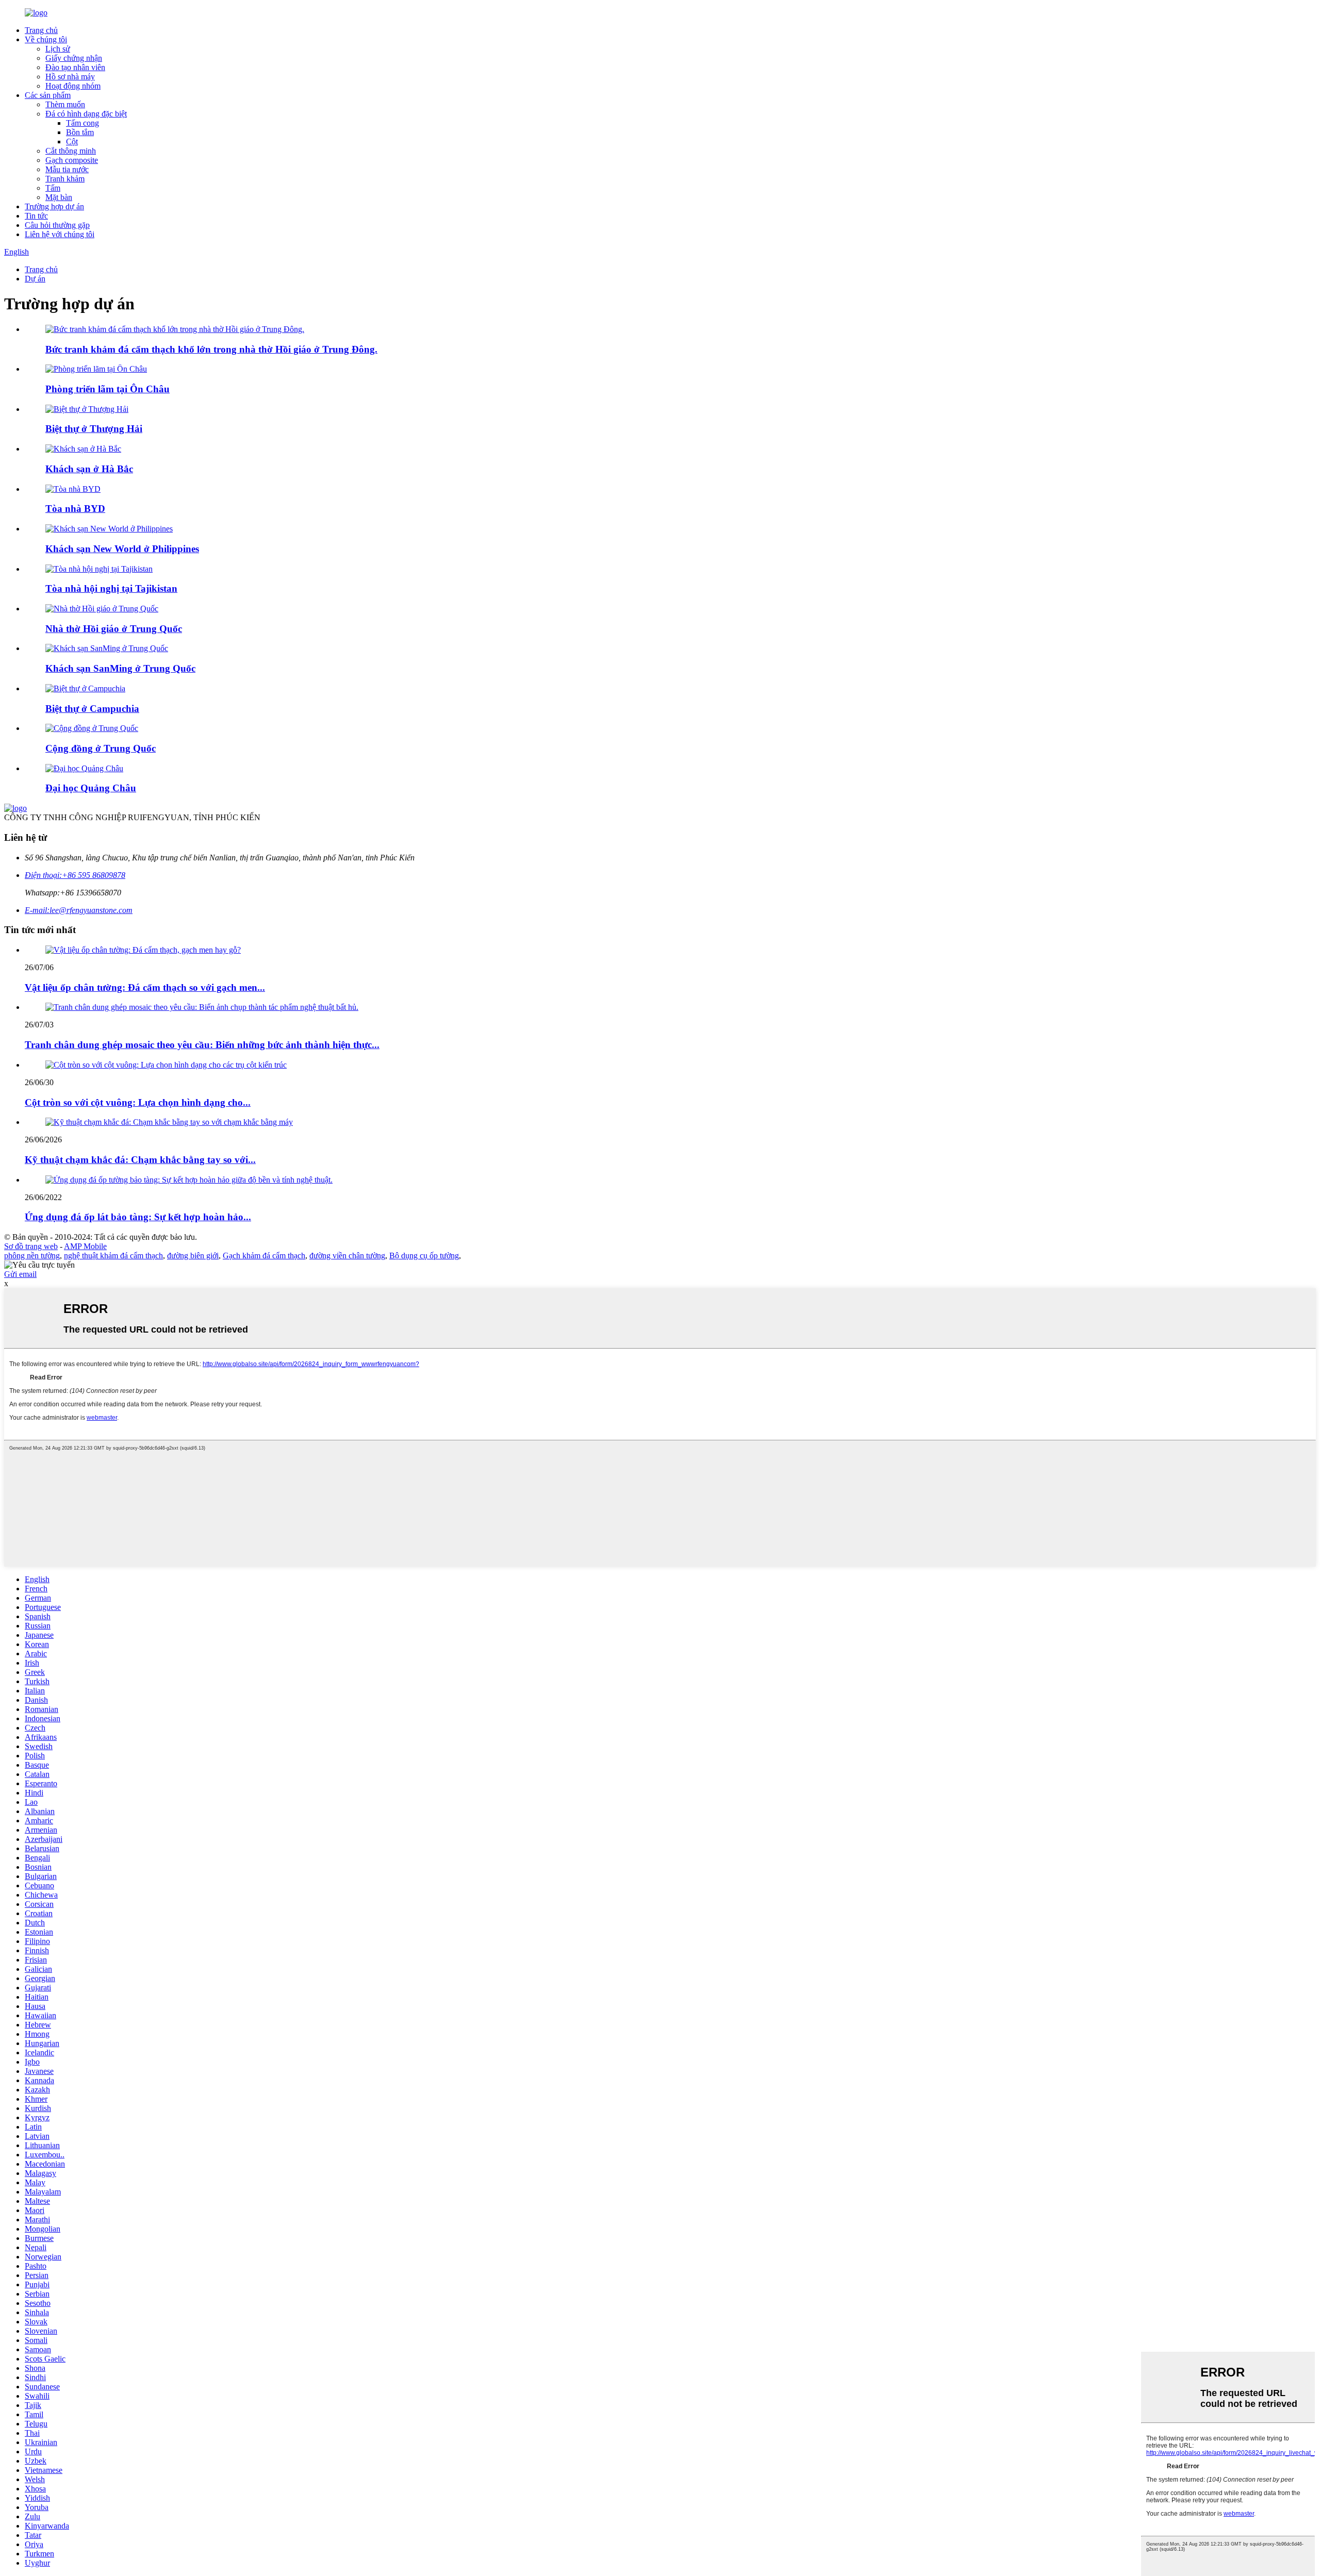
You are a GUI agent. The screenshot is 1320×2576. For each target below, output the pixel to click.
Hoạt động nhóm (73, 86)
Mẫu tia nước (67, 169)
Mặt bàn (59, 197)
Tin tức (36, 216)
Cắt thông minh (71, 151)
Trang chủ (41, 30)
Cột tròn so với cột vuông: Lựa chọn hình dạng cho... (138, 1102)
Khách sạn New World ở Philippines (122, 549)
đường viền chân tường (347, 1256)
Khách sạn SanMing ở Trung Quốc (120, 668)
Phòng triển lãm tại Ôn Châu (108, 389)
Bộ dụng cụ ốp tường (424, 1256)
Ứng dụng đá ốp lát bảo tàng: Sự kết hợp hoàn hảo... (138, 1217)
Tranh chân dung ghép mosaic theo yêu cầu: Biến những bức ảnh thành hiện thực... (202, 1045)
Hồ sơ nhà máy (70, 77)
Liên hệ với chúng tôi (60, 234)
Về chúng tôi (46, 39)
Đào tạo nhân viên (75, 67)
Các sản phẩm (48, 95)
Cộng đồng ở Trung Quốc (101, 748)
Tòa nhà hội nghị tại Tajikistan (111, 588)
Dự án (35, 279)
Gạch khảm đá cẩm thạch (264, 1256)
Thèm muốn (65, 104)
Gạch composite (72, 160)
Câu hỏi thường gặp (57, 225)
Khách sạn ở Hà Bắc (89, 469)
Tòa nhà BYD (75, 509)
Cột (72, 142)
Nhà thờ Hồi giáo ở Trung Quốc (114, 629)
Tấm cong (82, 123)
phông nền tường (32, 1256)
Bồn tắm (80, 132)
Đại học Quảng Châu (91, 788)
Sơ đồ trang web (31, 1246)
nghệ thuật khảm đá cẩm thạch (113, 1256)
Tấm (53, 188)
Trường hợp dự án (54, 206)
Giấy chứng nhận (74, 58)
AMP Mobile (85, 1246)
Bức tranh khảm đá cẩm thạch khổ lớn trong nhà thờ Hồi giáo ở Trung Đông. (211, 349)
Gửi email (20, 1274)
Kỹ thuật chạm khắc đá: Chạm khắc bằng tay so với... (140, 1160)
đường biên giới (193, 1256)
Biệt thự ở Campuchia (92, 709)
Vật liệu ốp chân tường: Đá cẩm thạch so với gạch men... (145, 987)
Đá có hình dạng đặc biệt (86, 114)
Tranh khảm (65, 179)
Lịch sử (58, 49)
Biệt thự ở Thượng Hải (94, 429)
